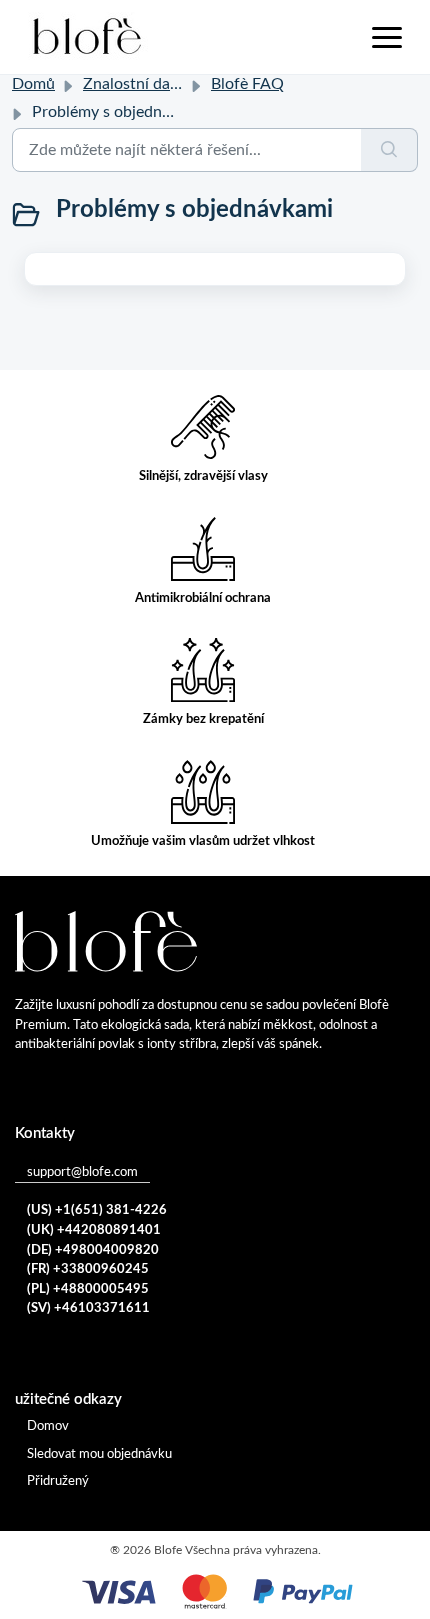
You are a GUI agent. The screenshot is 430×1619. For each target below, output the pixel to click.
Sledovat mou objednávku (99, 1454)
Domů (33, 84)
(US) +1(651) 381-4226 (97, 1210)
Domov (48, 1426)
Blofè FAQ (247, 84)
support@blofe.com (82, 1172)
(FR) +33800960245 (88, 1269)
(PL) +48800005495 (88, 1289)
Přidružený (58, 1481)
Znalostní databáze (149, 84)
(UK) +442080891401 (94, 1230)
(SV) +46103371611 (88, 1308)
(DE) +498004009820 (93, 1250)
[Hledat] (389, 150)
